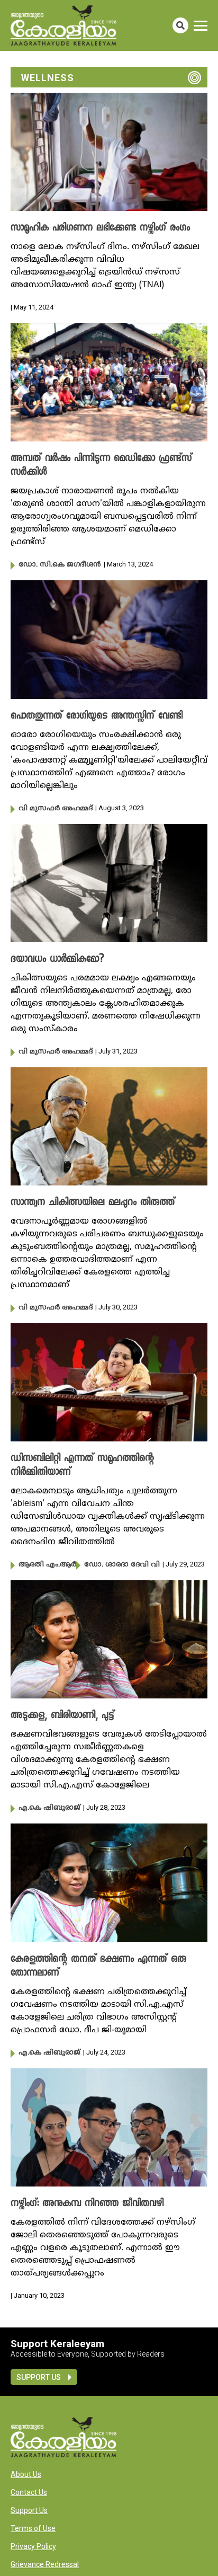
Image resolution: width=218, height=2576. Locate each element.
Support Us (39, 2377)
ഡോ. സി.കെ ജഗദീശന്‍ (60, 565)
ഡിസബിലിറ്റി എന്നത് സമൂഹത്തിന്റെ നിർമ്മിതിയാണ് (82, 1466)
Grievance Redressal (45, 2564)
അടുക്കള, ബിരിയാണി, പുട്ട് (62, 1716)
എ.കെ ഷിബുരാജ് (49, 1808)
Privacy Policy (33, 2546)
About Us (26, 2474)
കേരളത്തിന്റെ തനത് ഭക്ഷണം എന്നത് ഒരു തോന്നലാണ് (98, 1967)
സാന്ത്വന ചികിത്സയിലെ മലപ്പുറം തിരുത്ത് (93, 1203)
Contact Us (29, 2492)
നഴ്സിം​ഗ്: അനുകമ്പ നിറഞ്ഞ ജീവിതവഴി (87, 2204)
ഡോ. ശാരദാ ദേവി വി (122, 1565)
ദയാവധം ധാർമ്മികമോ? (57, 960)
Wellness (48, 78)
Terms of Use (33, 2528)
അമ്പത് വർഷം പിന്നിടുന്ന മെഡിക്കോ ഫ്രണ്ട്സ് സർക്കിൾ (101, 466)
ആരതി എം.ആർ (47, 1565)
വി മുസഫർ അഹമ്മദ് (56, 809)
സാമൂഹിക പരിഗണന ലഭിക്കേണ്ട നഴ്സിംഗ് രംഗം (100, 228)
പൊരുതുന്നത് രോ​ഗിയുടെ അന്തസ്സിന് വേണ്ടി (97, 716)
